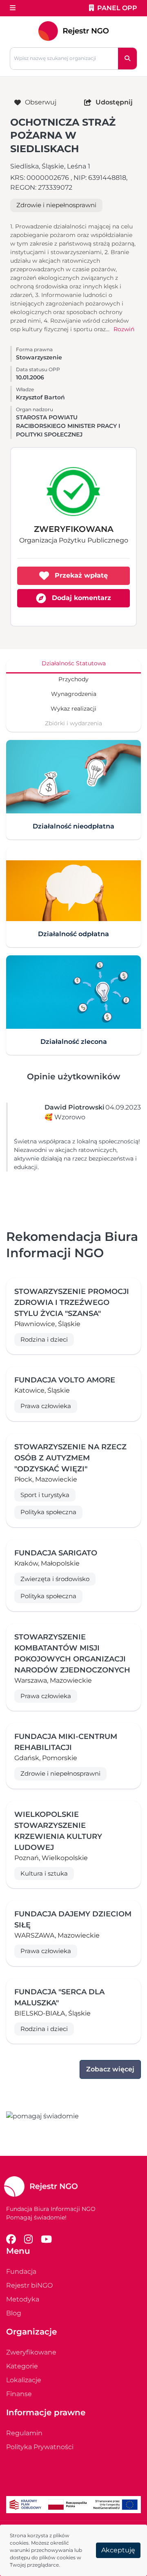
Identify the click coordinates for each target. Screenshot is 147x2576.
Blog (14, 2313)
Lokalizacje (24, 2380)
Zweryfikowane (31, 2352)
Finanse (19, 2394)
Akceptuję (118, 2550)
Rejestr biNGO (29, 2285)
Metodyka (23, 2299)
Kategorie (22, 2366)
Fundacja (21, 2271)
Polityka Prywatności (40, 2447)
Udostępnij (114, 102)
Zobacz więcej (110, 2069)
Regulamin (24, 2433)
